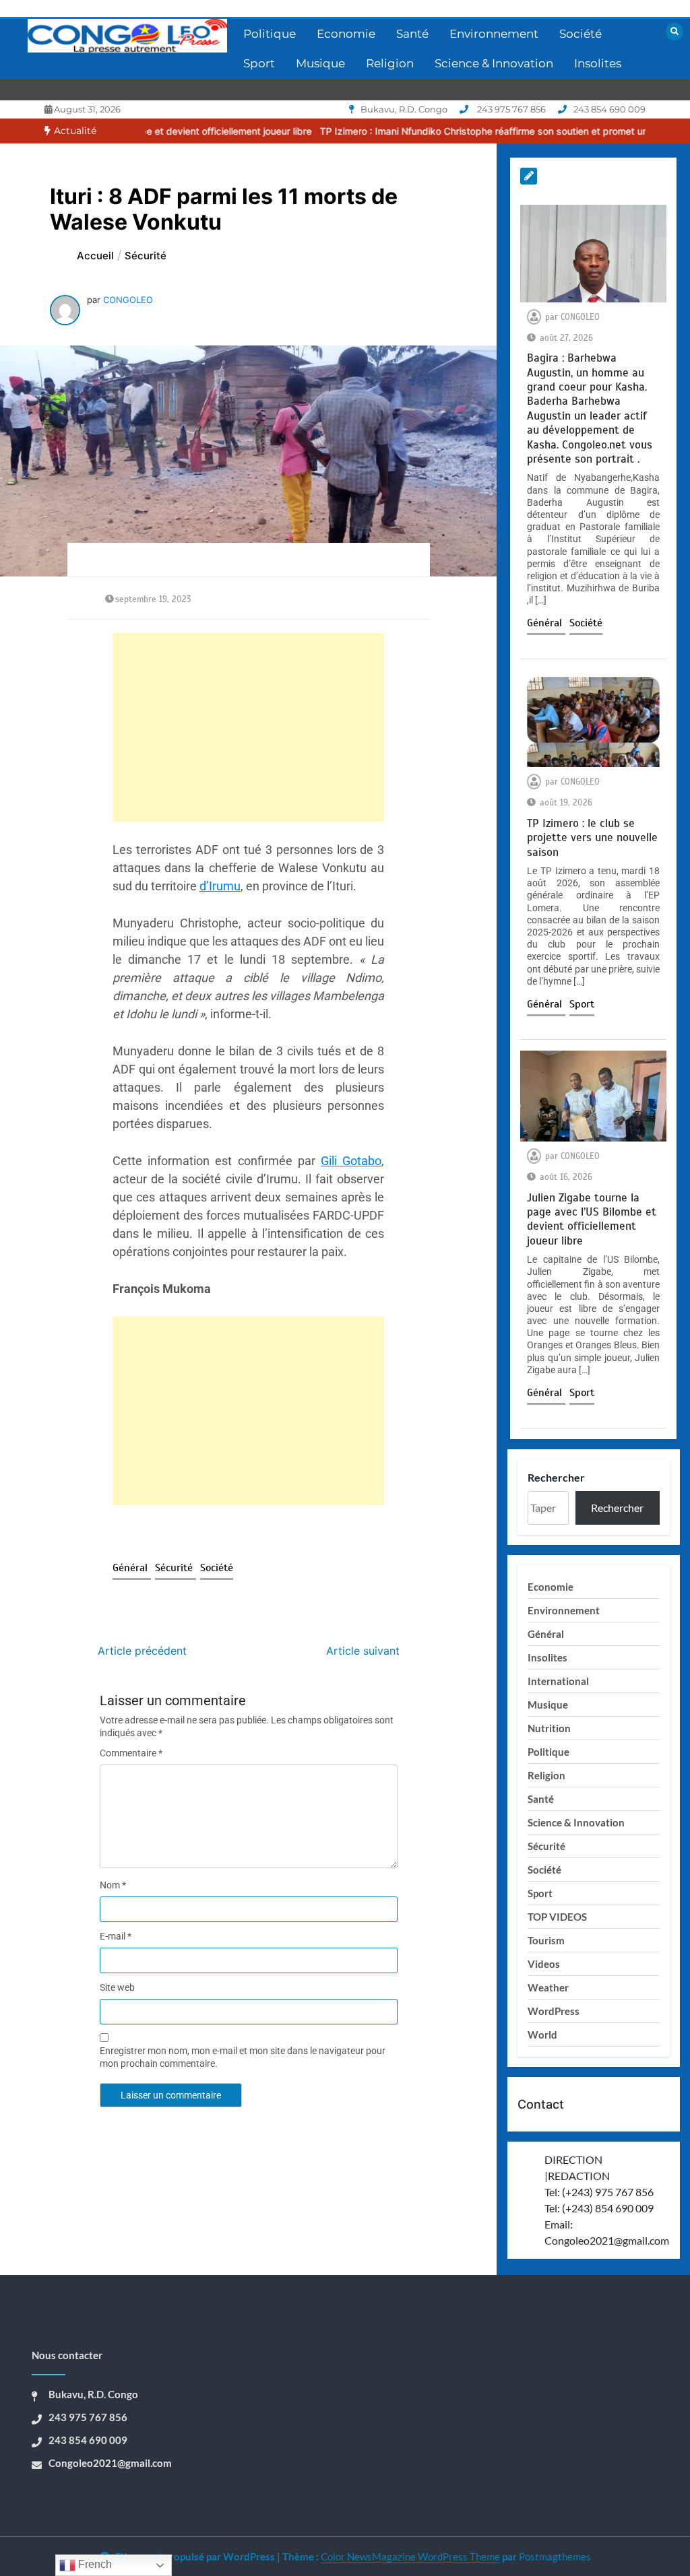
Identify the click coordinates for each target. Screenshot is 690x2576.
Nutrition (549, 1728)
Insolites (598, 63)
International (558, 1681)
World (542, 2035)
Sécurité (176, 1568)
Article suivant (363, 1651)
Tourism (546, 1940)
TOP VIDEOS (557, 1917)
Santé (412, 34)
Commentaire (131, 1753)
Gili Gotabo (351, 1161)
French (94, 2564)
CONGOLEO (128, 300)
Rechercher (556, 1477)
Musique (320, 63)
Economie (346, 34)
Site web (117, 1987)
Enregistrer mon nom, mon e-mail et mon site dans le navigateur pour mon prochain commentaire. (243, 2057)
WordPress (554, 2011)
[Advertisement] (249, 727)
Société (581, 34)
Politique (270, 34)
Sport (259, 63)
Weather (548, 1987)
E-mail (116, 1936)
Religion (390, 63)
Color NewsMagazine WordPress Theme (410, 2556)
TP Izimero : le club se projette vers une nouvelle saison (592, 838)
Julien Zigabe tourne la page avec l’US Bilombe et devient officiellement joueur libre (592, 1219)
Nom (113, 1885)
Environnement (494, 34)
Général (132, 1568)
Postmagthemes (555, 2556)
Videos (544, 1964)
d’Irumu (220, 886)
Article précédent (142, 1651)
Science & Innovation (494, 63)
